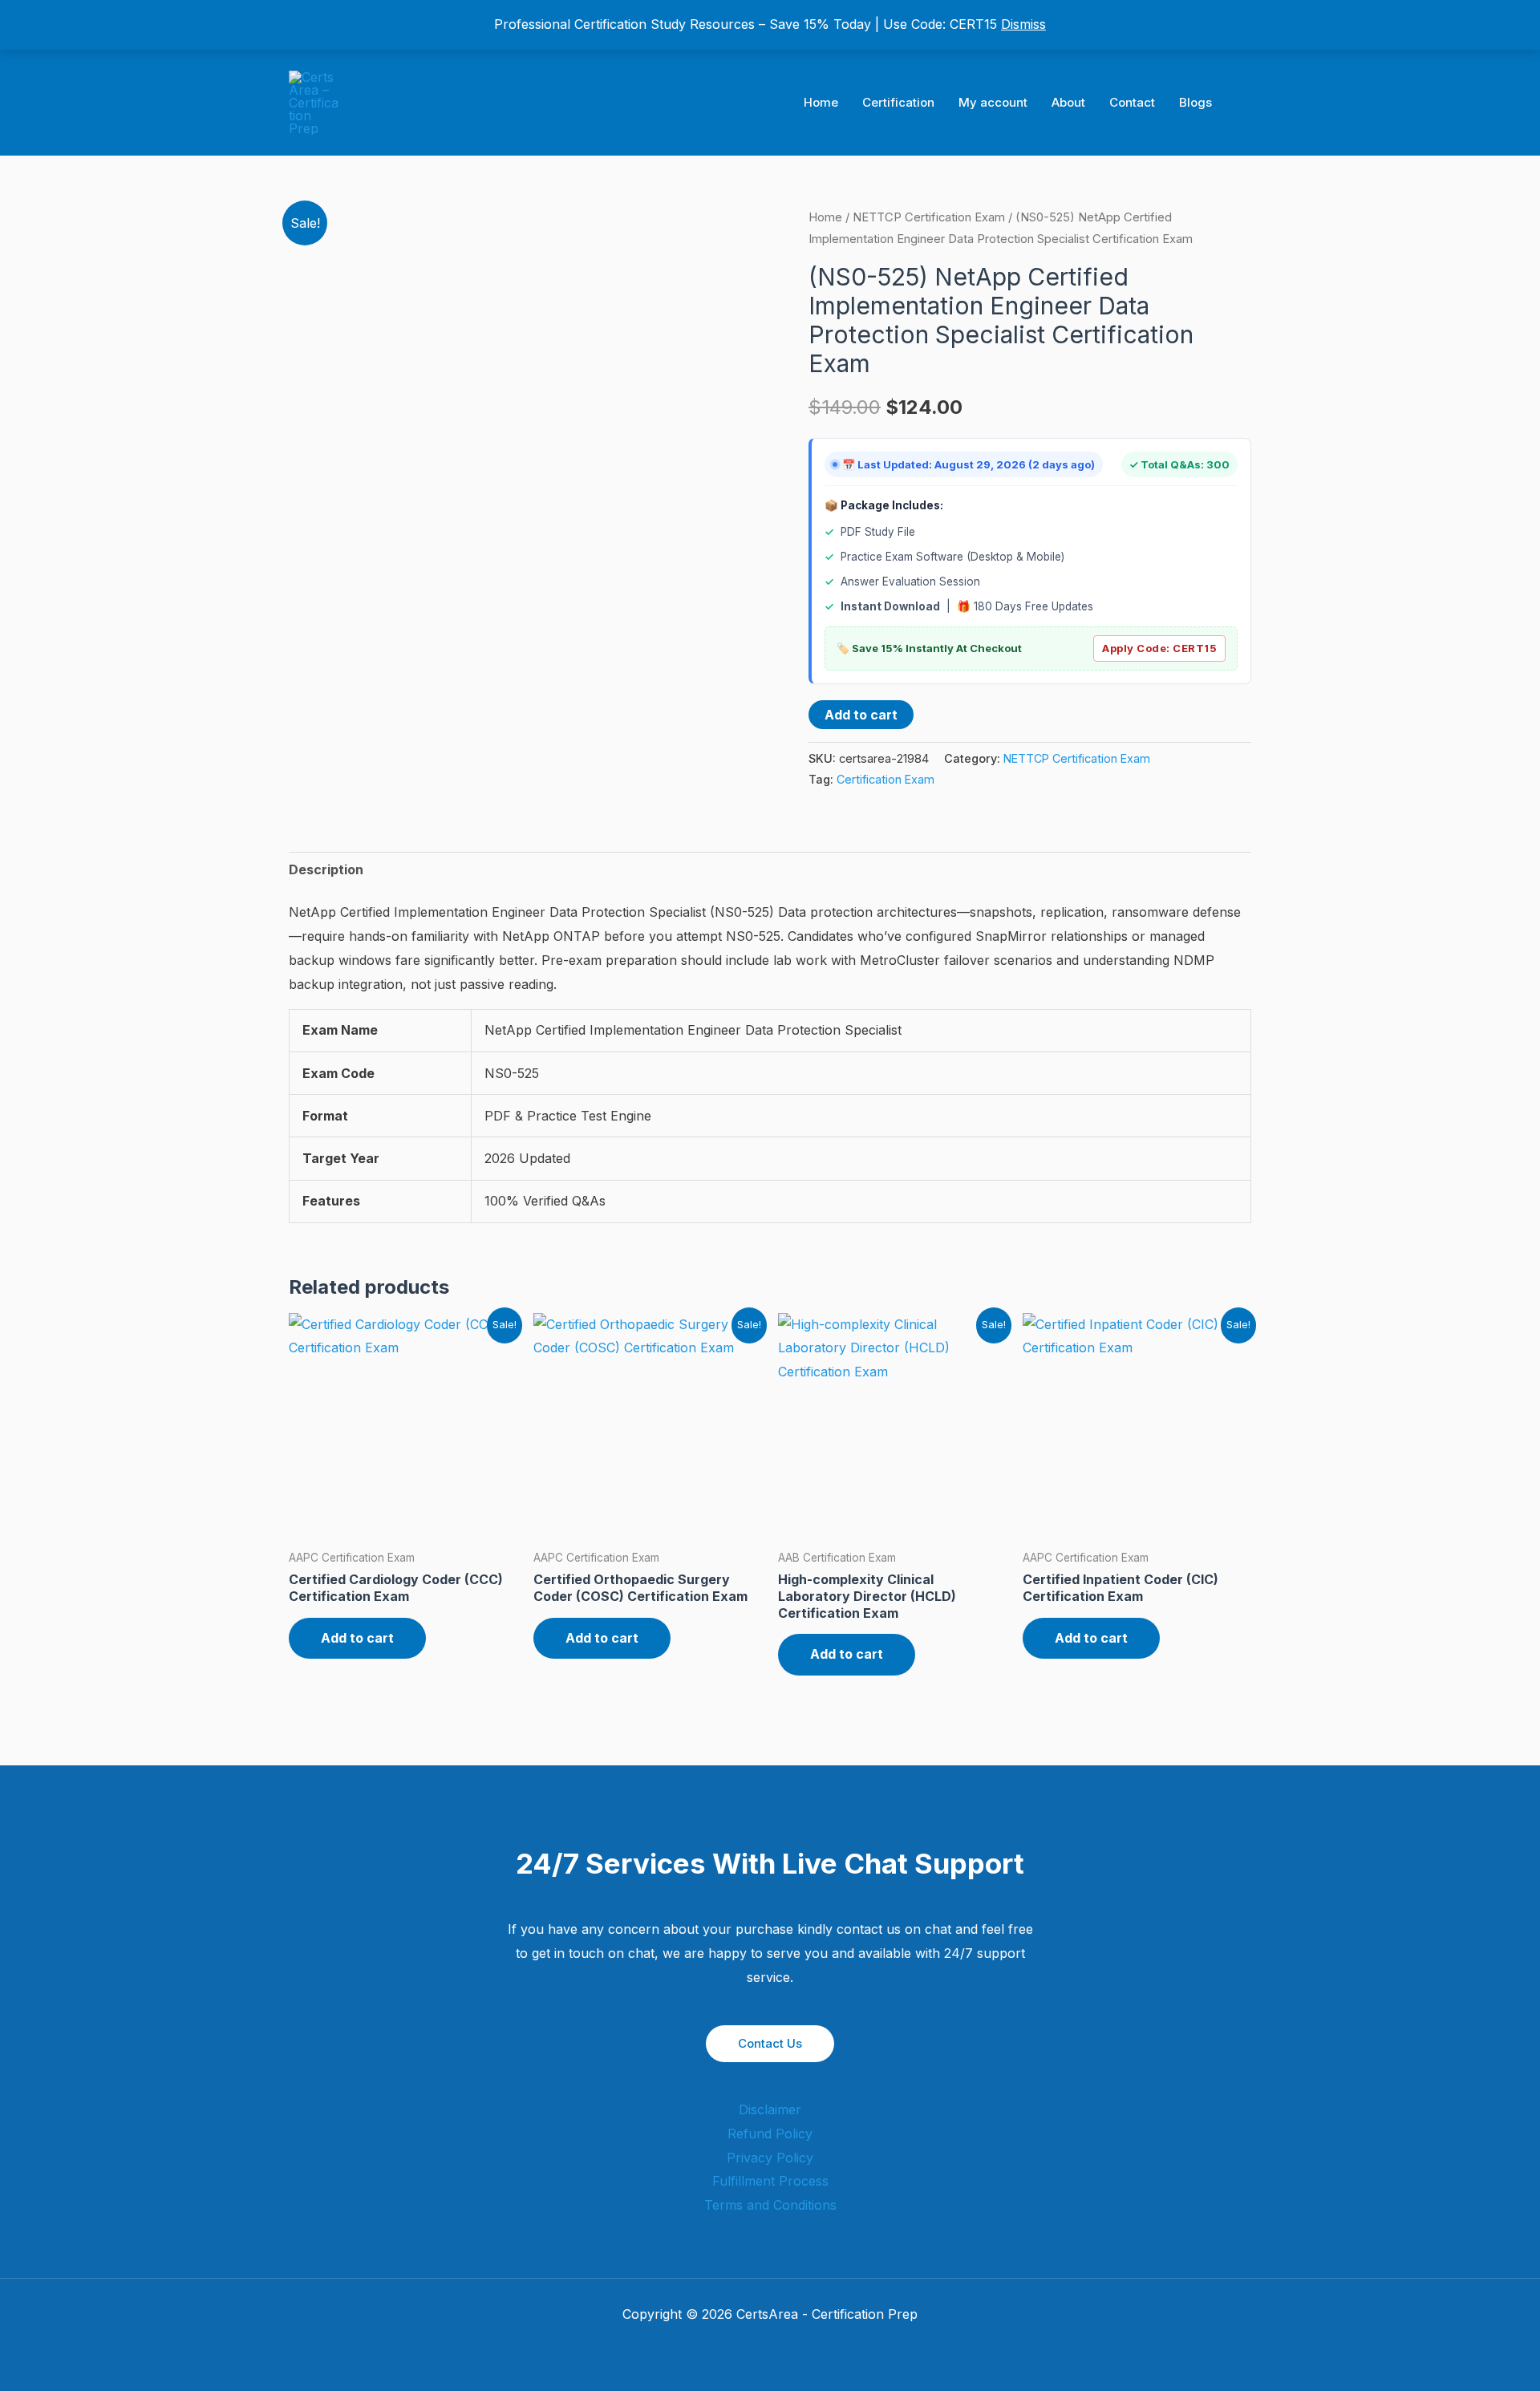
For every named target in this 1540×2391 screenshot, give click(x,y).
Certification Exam (885, 779)
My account (993, 102)
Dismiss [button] (1023, 24)
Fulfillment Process (770, 2181)
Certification (898, 102)
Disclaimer (770, 2109)
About (1068, 102)
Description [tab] (326, 869)
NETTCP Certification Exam (929, 217)
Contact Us (770, 2043)
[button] (1246, 103)
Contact (1132, 102)
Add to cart (861, 715)
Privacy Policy (770, 2158)
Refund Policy (770, 2134)
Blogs (1196, 102)
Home (821, 102)
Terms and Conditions (770, 2205)
